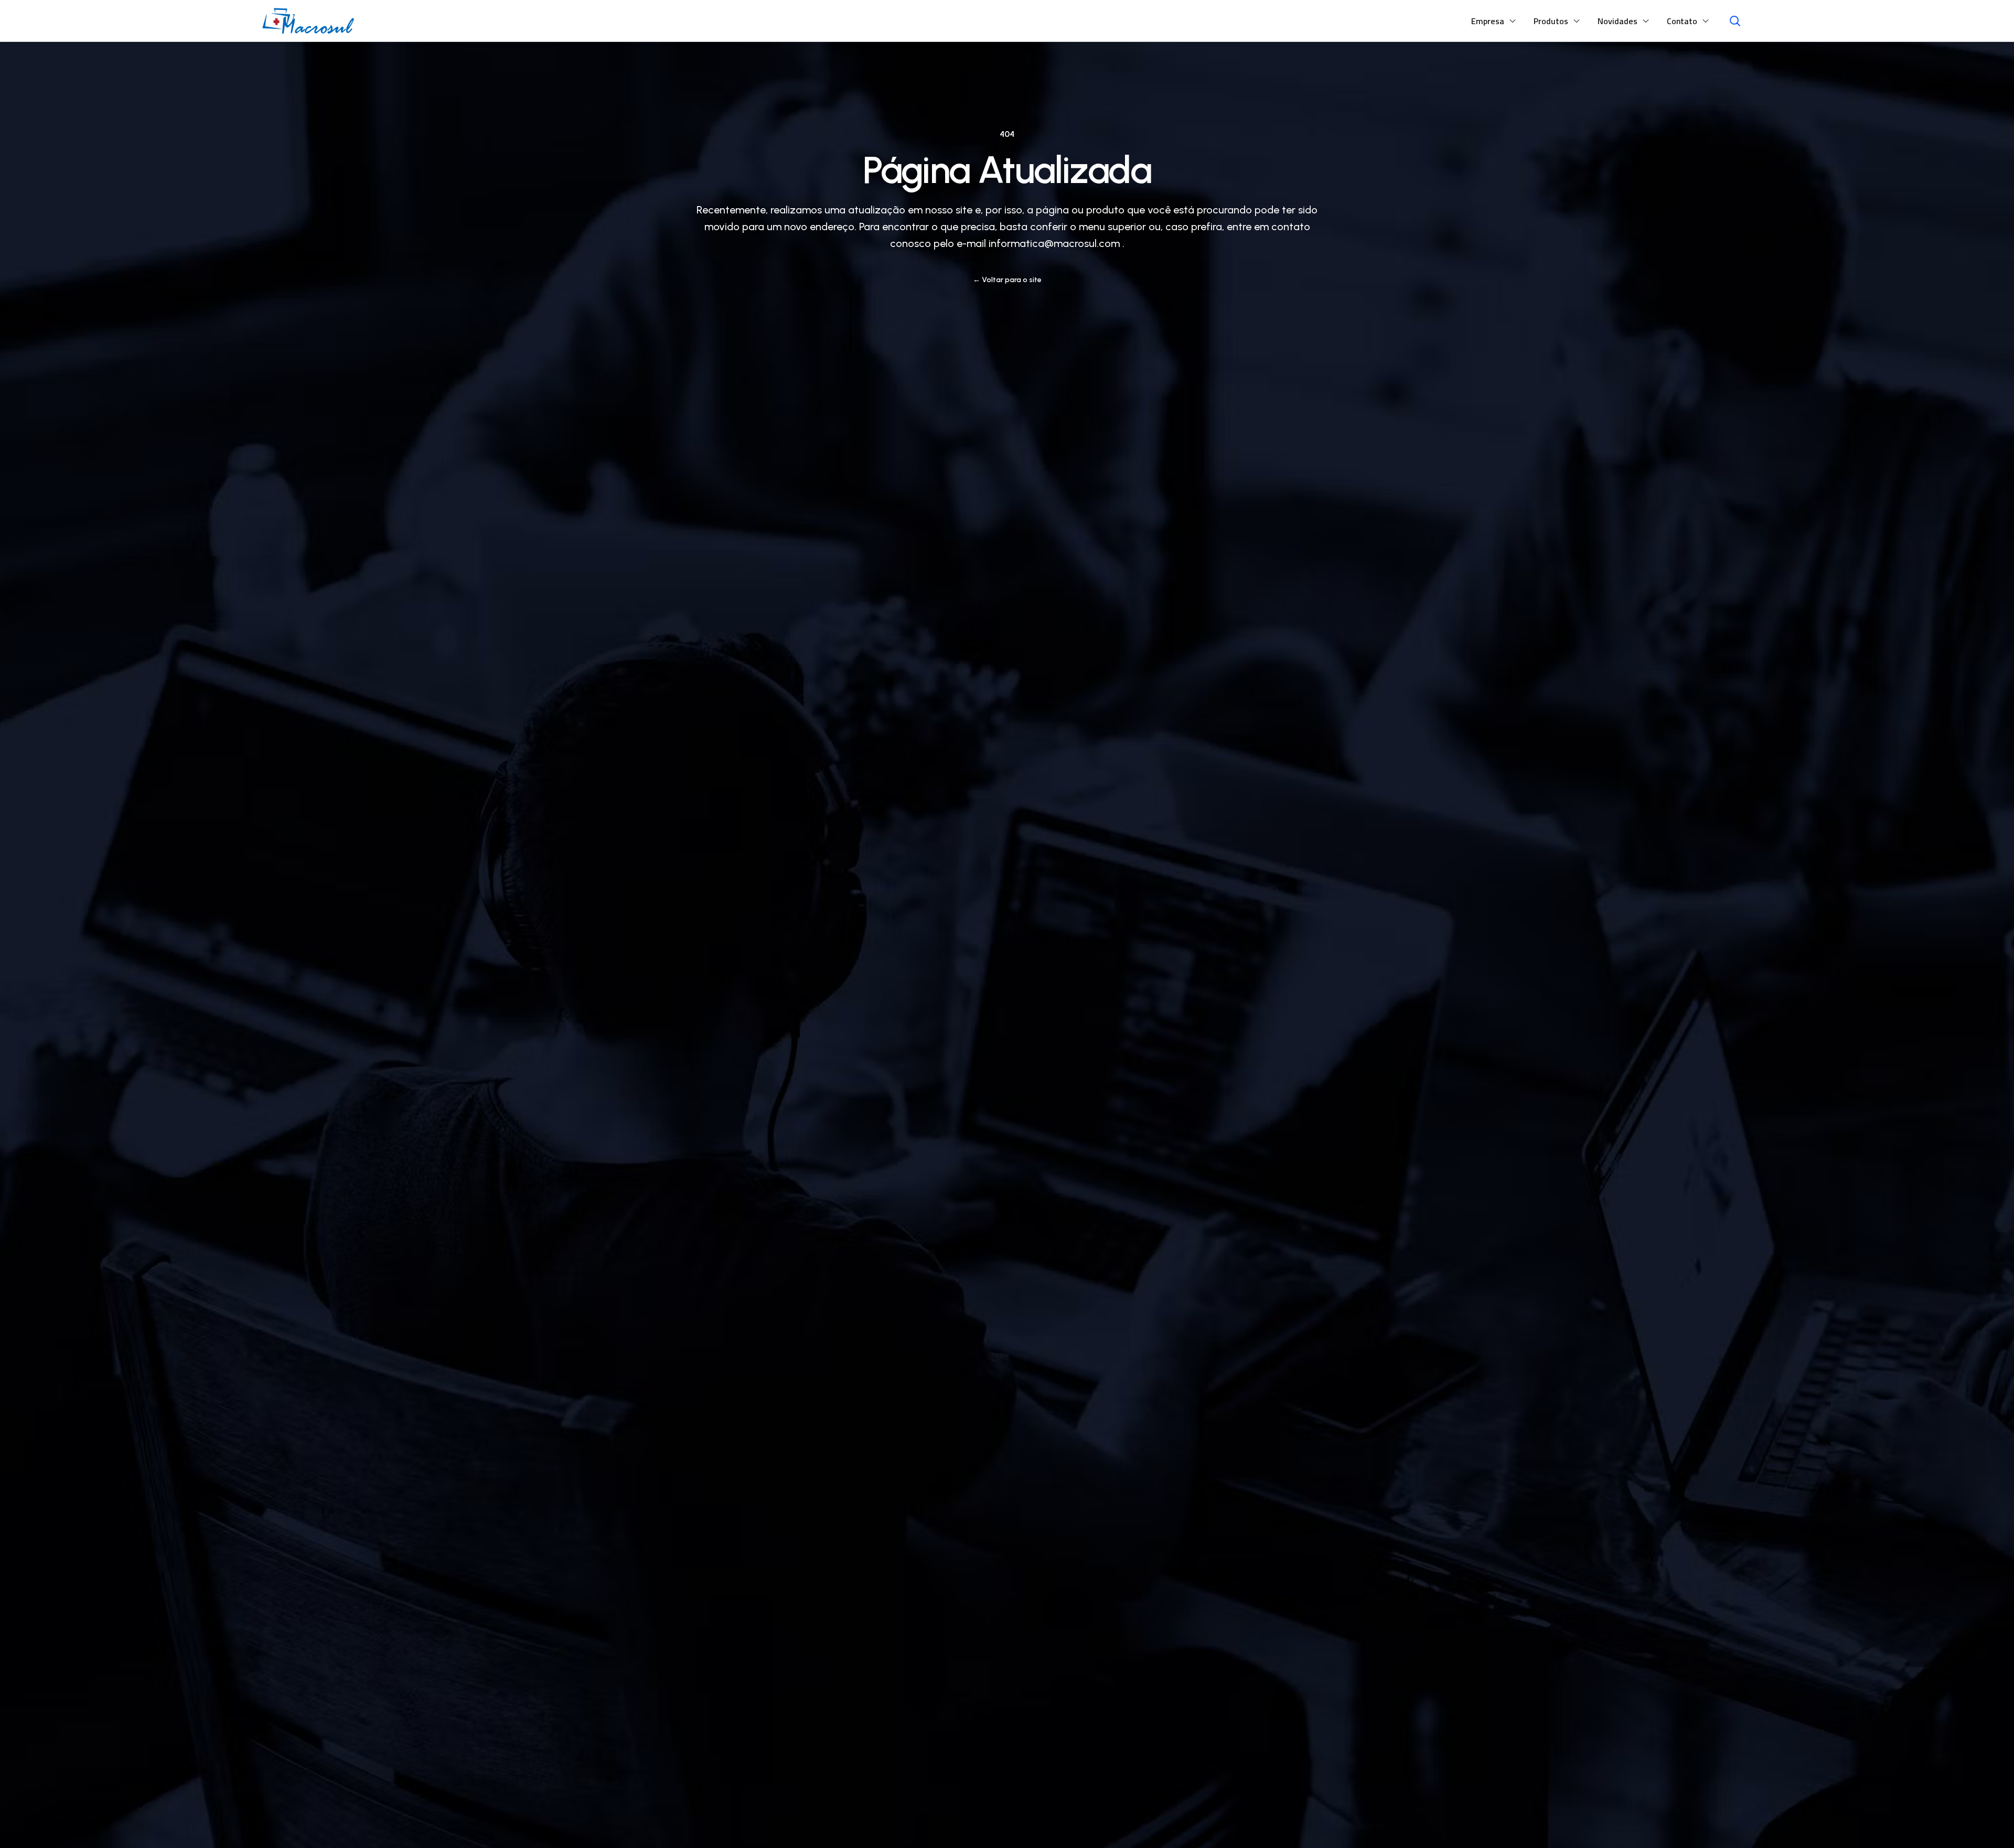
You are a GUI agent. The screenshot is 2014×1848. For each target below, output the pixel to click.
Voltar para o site (1007, 280)
